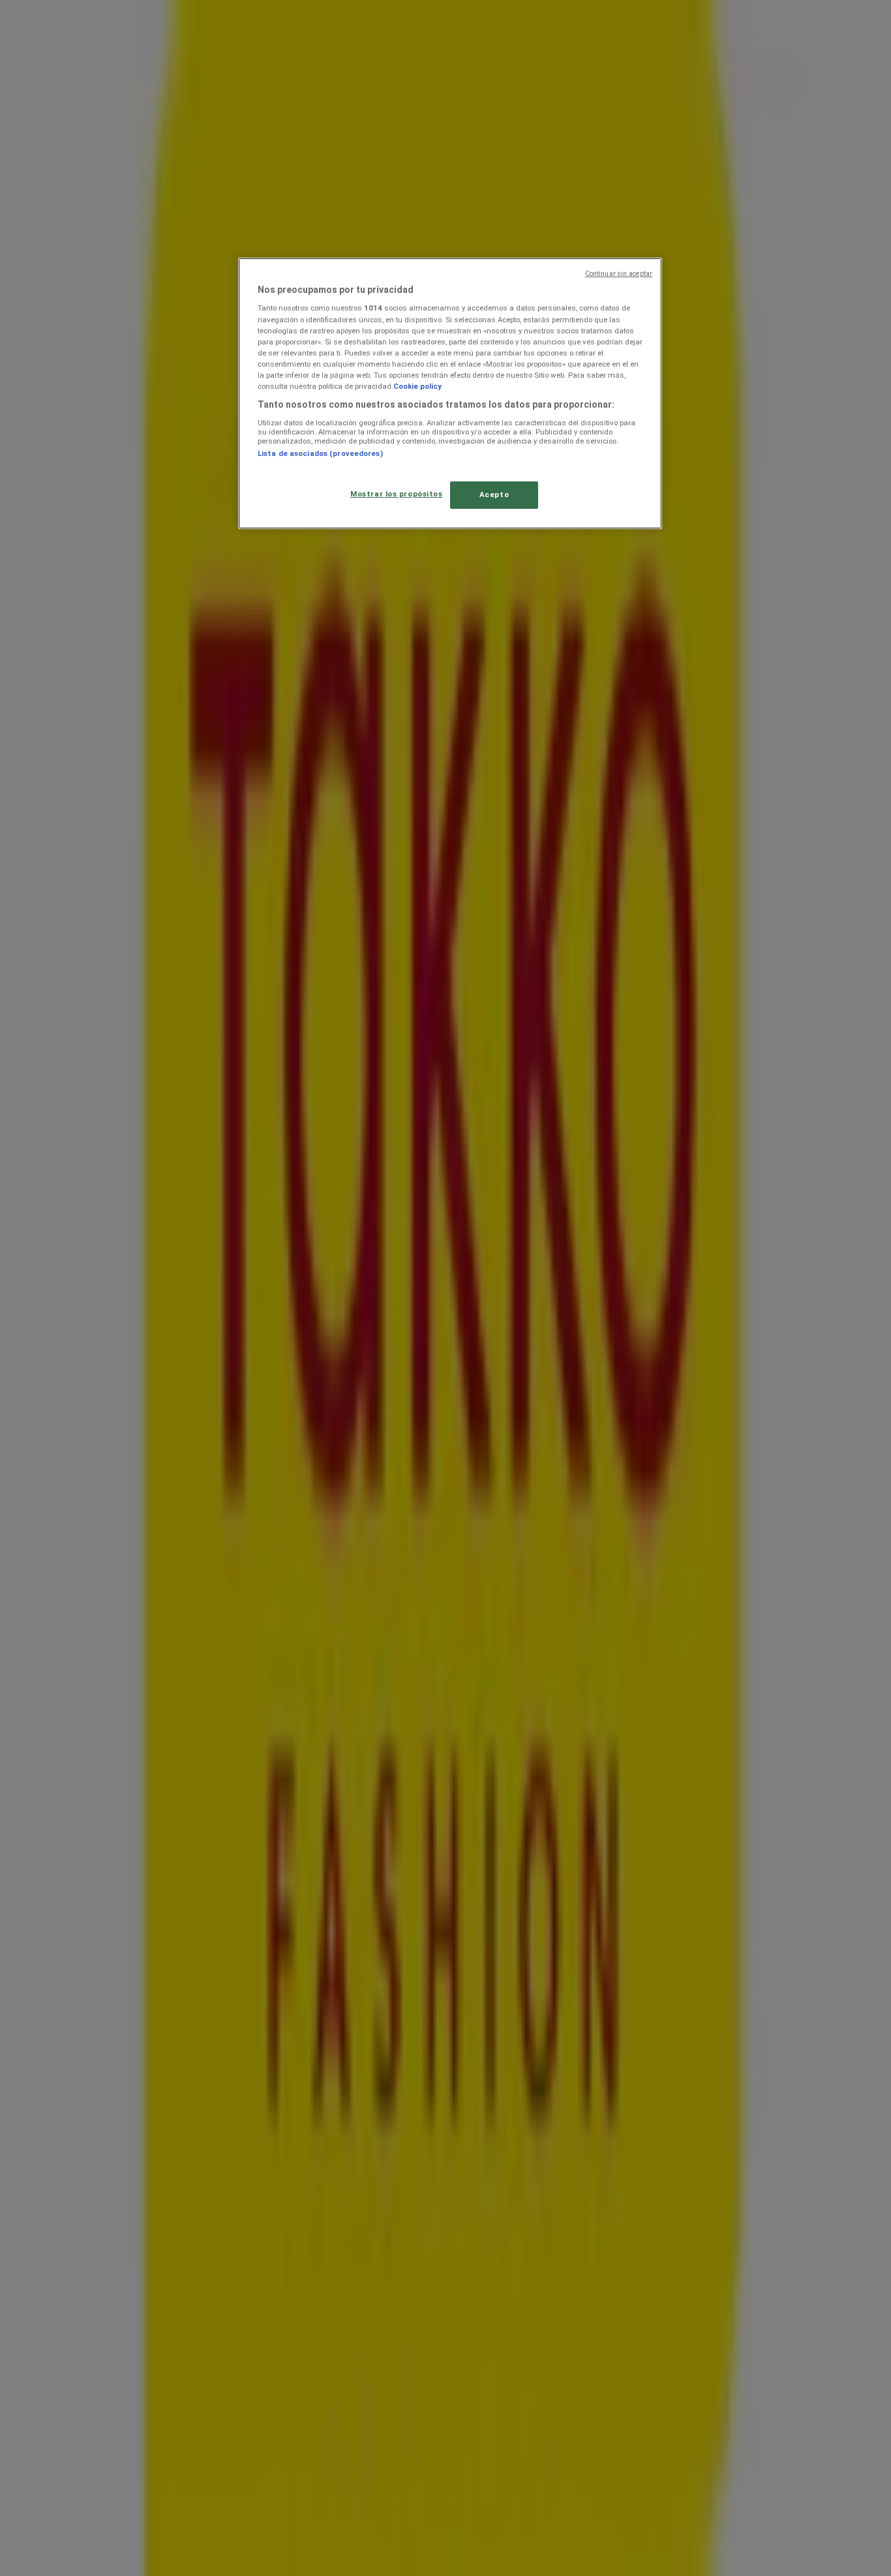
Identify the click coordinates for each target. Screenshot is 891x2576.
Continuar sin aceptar (619, 274)
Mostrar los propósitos (397, 494)
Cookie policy (417, 386)
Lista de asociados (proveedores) (320, 453)
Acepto (494, 494)
